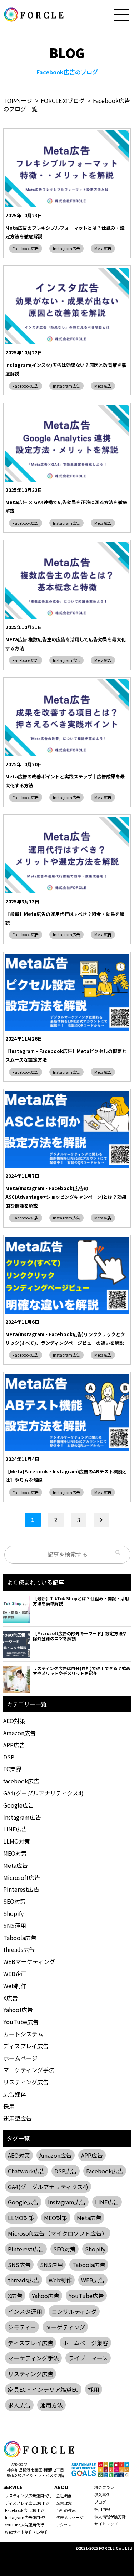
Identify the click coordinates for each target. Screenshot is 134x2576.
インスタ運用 (25, 2311)
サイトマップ (106, 2524)
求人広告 (19, 2405)
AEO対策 (14, 1721)
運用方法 (51, 2405)
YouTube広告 (21, 2022)
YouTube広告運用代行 (24, 2525)
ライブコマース (88, 2358)
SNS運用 (15, 1925)
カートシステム (23, 2034)
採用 (9, 2106)
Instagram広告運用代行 (26, 2517)
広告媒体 (15, 2094)
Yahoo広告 (46, 2296)
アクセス (64, 2525)
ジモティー (22, 2327)
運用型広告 (18, 2118)
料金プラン (104, 2487)
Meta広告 (103, 248)
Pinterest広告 (21, 1889)
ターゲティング (65, 2327)
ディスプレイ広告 (26, 2046)
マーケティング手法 (29, 2070)
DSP (9, 1757)
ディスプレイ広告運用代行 (28, 2503)
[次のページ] (101, 1520)
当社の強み (66, 2510)
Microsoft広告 (22, 1877)
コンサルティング (74, 2311)
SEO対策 (14, 1901)
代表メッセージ (70, 2517)
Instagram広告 (66, 248)
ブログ (100, 2502)
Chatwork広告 (26, 2171)
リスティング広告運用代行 (28, 2495)
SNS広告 (19, 2265)
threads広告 (19, 1949)
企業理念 (64, 2503)
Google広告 (19, 1805)
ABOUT (63, 2487)
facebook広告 (21, 1781)
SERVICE (13, 2487)
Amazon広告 (19, 1733)
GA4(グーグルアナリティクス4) (43, 1793)
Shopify (13, 1913)
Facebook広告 (26, 248)
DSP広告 (66, 2171)
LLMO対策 (17, 1841)
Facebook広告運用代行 (26, 2510)
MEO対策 (15, 1853)
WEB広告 (93, 2280)
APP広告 (14, 1745)
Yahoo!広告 (18, 2010)
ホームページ (20, 2058)
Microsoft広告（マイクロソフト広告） (58, 2233)
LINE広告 (15, 1829)
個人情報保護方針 (110, 2517)
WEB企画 (15, 1974)
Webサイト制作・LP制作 (27, 2532)
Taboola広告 (20, 1938)
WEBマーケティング (29, 1961)
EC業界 (12, 1769)
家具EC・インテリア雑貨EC (43, 2389)
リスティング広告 (26, 2082)
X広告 (11, 1998)
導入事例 (102, 2495)
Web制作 (15, 1986)
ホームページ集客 (85, 2343)
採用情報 (102, 2509)
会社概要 (64, 2495)
